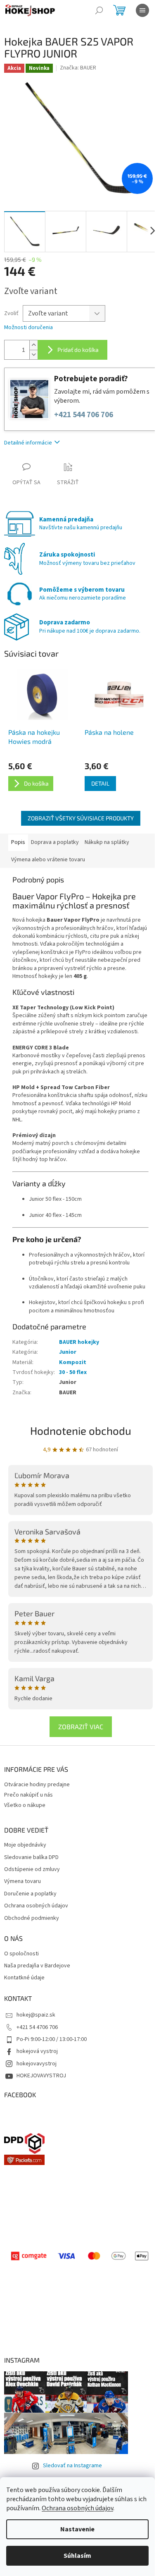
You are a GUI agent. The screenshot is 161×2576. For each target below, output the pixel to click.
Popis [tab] (18, 842)
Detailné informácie (28, 443)
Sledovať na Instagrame (72, 2466)
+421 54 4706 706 (37, 2027)
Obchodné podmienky (32, 1918)
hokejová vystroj (37, 2051)
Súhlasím (77, 2556)
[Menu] (142, 10)
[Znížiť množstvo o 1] (33, 355)
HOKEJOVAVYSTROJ (41, 2076)
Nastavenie (77, 2529)
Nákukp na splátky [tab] (107, 842)
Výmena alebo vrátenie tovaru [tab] (48, 860)
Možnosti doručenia (28, 328)
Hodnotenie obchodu (81, 1430)
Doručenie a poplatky (30, 1894)
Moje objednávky (25, 1845)
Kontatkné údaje (24, 1978)
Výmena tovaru (22, 1882)
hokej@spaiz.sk (36, 2015)
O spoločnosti (21, 1954)
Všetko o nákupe (25, 1805)
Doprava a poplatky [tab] (55, 842)
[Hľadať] (99, 10)
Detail (100, 783)
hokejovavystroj (37, 2064)
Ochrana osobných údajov (77, 2508)
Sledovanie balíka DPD (31, 1858)
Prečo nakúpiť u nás (28, 1795)
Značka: (78, 68)
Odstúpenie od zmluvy (32, 1870)
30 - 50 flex (73, 1372)
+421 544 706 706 (84, 415)
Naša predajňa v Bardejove (37, 1966)
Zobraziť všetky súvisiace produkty (81, 818)
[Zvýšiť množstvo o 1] (33, 345)
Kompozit (73, 1362)
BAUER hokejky (79, 1342)
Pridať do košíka (78, 350)
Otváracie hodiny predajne (37, 1785)
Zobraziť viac (81, 1726)
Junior (68, 1352)
